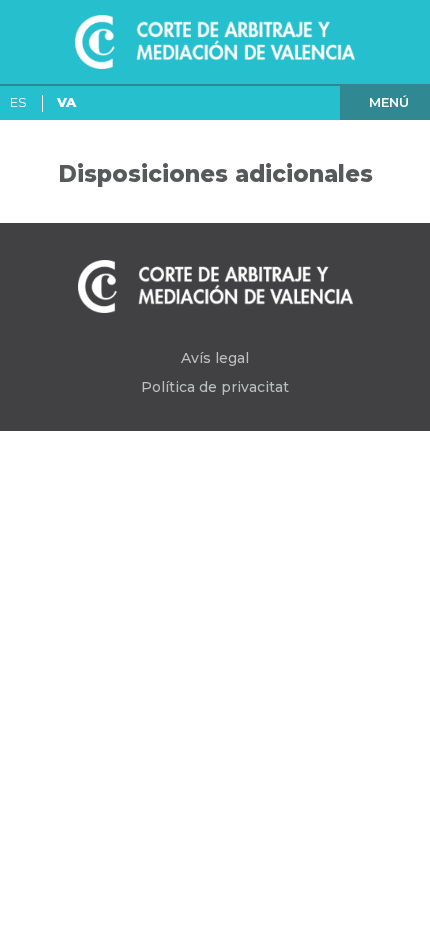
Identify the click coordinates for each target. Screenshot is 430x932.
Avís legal (215, 358)
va (66, 102)
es (18, 102)
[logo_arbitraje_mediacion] (215, 42)
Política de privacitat (215, 387)
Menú (389, 102)
